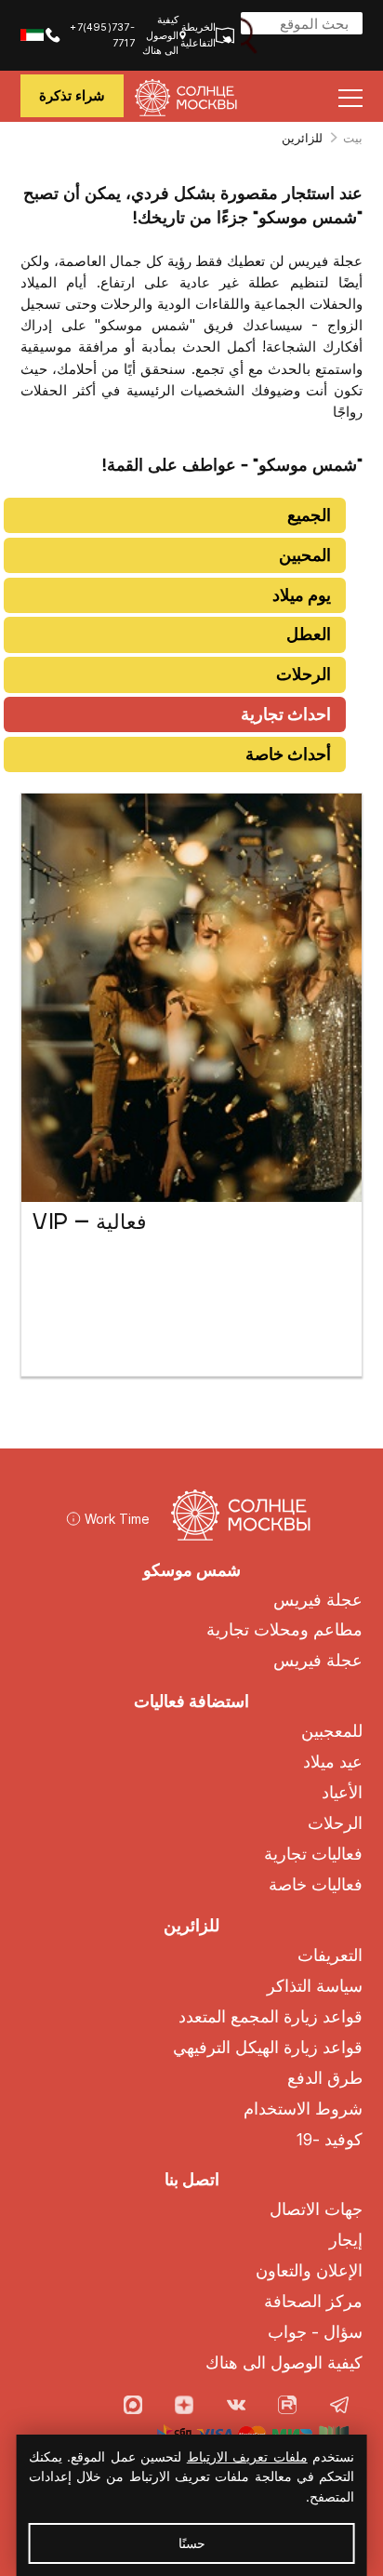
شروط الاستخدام (303, 2109)
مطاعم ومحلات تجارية (284, 1629)
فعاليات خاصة (316, 1884)
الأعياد (342, 1792)
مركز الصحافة (313, 2301)
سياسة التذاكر (315, 1986)
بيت (353, 138)
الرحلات (304, 674)
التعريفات (330, 1955)
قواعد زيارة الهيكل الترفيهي (268, 2047)
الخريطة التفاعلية (205, 34)
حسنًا (192, 2543)
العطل (309, 634)
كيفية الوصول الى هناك (160, 35)
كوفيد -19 (330, 2139)
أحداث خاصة (288, 754)
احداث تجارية (286, 714)
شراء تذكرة (72, 95)
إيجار (346, 2240)
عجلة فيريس (318, 1600)
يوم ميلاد (302, 595)
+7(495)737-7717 (102, 34)
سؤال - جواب (315, 2332)
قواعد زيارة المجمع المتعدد (271, 2016)
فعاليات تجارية (313, 1854)
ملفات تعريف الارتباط (247, 2456)
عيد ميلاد (333, 1762)
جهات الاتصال (316, 2209)
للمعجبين (332, 1731)
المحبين (305, 555)
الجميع (309, 515)
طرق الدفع (325, 2078)
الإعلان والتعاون (309, 2270)
